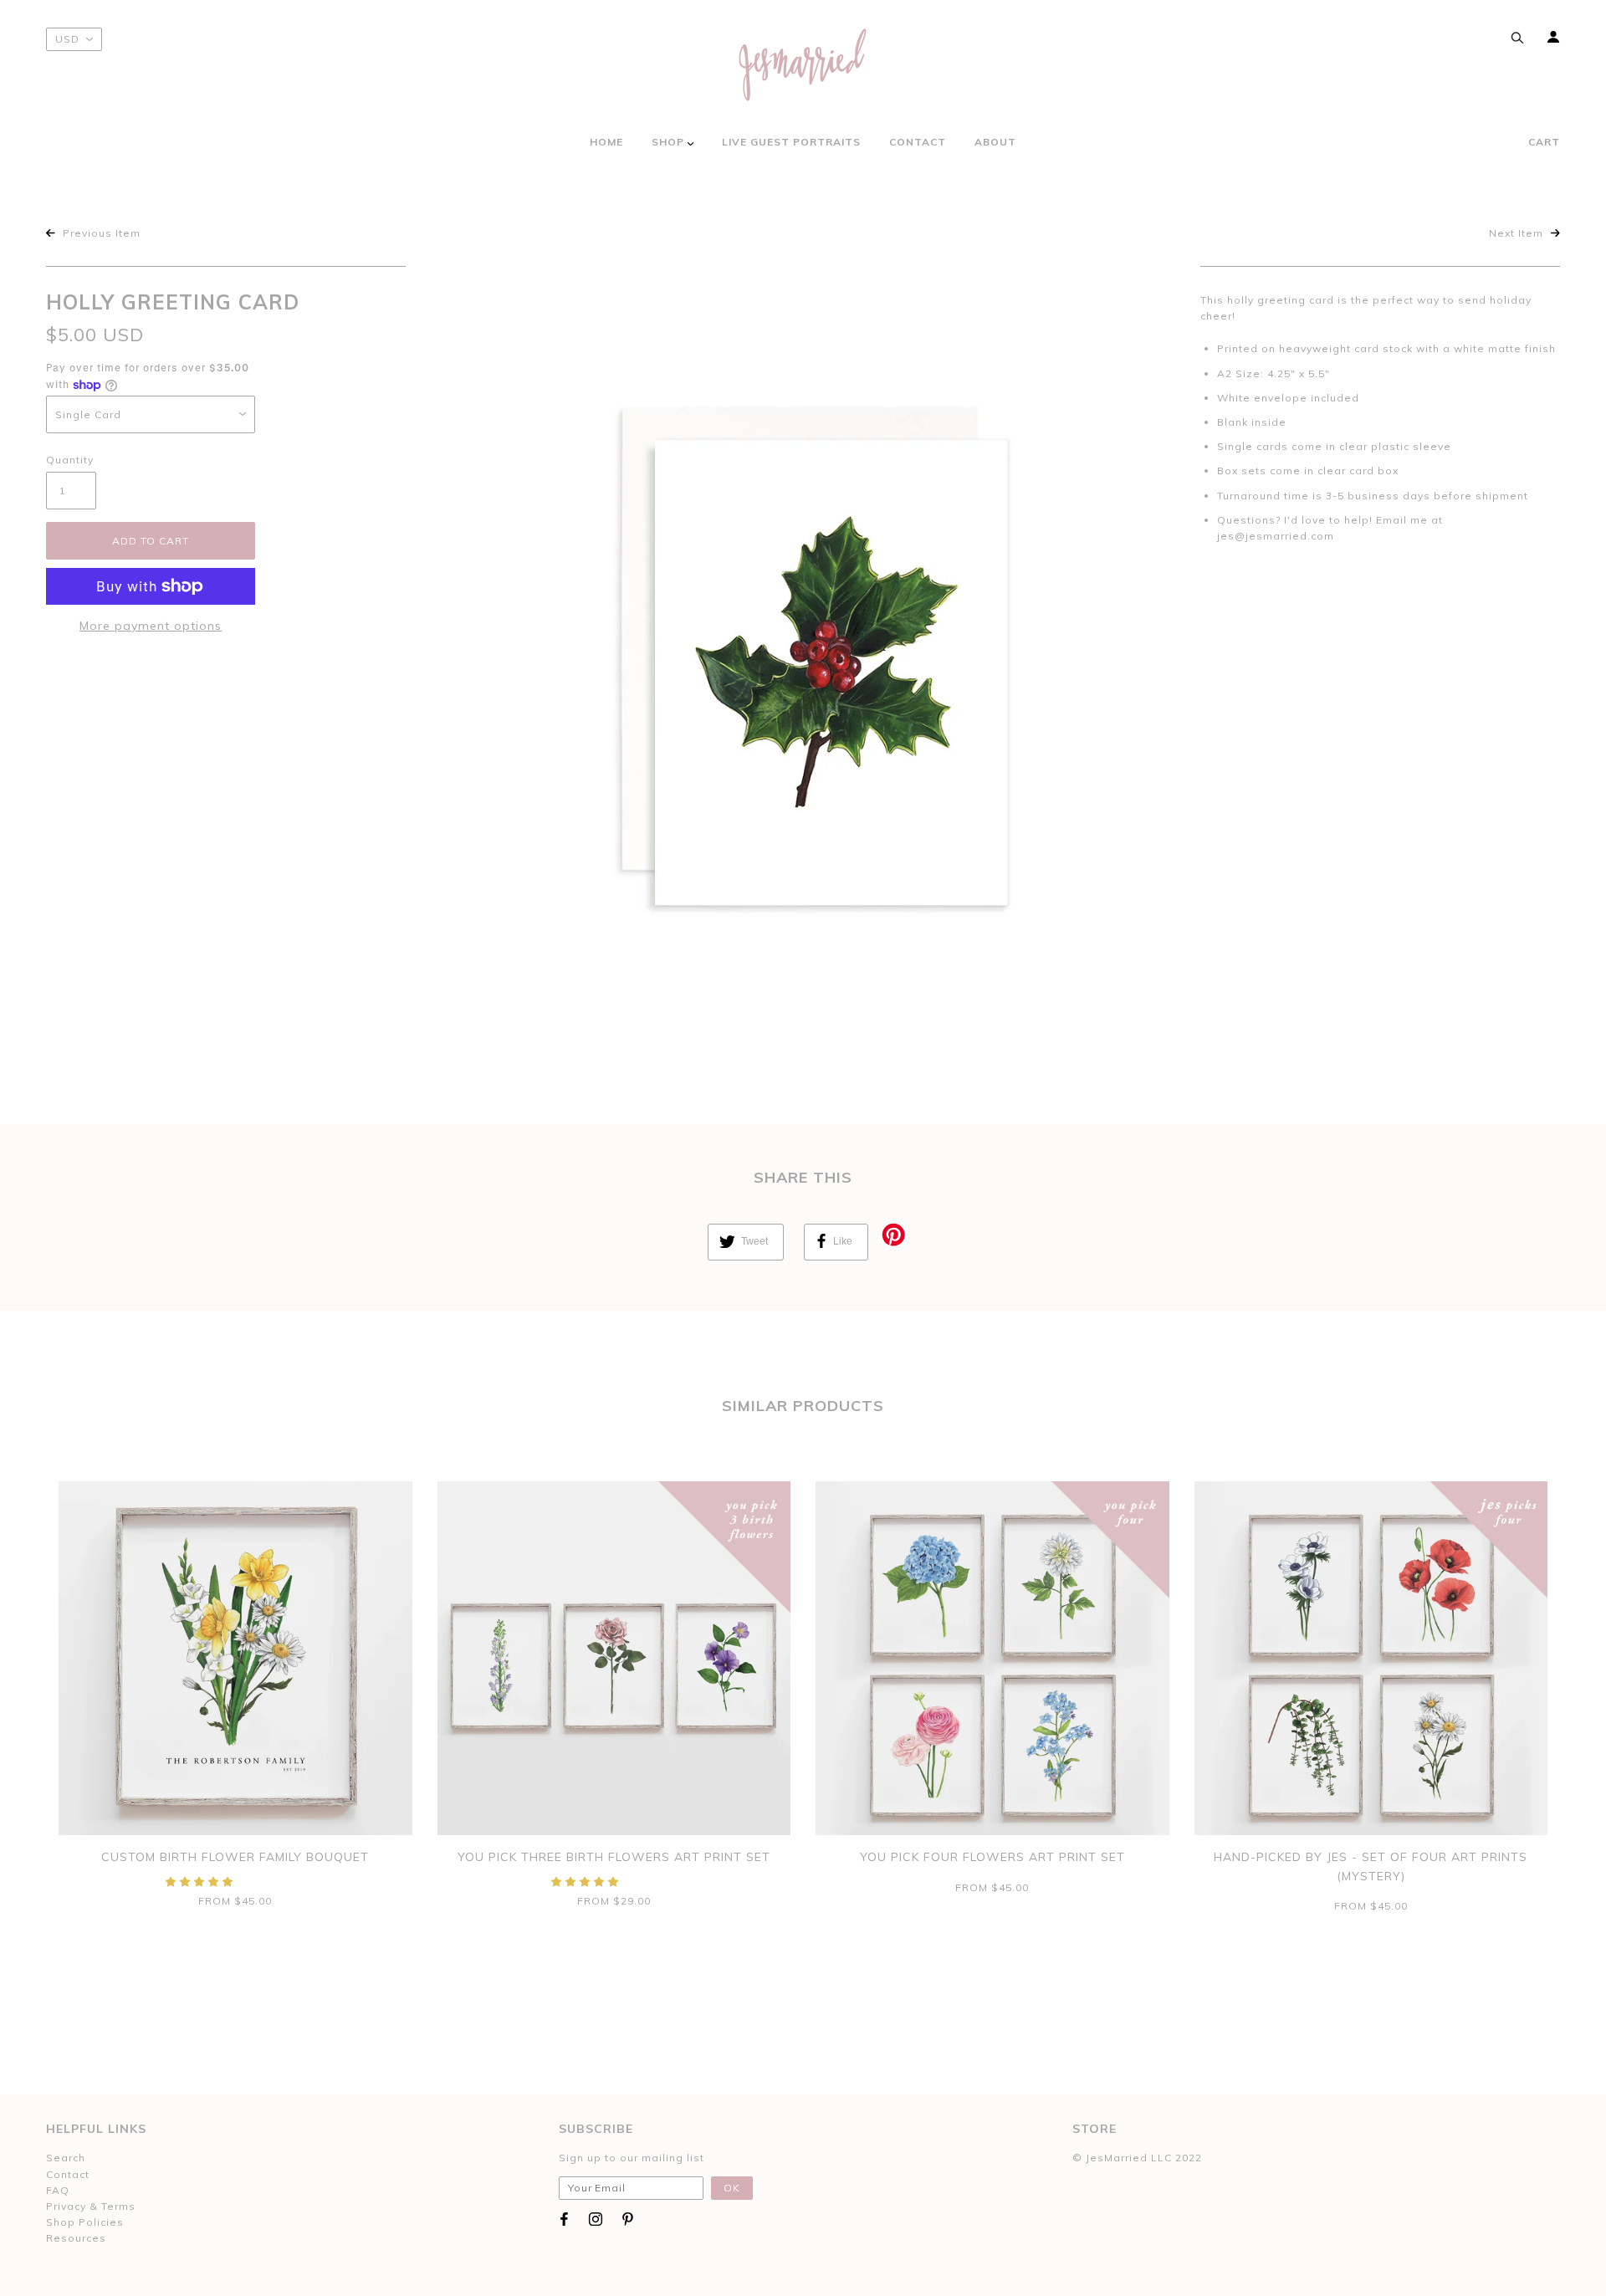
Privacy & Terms (91, 2206)
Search (66, 2158)
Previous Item (100, 233)
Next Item (1518, 233)
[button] (201, 1882)
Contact (68, 2174)
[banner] (803, 65)
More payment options (151, 626)
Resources (76, 2238)
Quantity (70, 460)
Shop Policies (85, 2222)
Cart (1544, 142)
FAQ (58, 2190)
